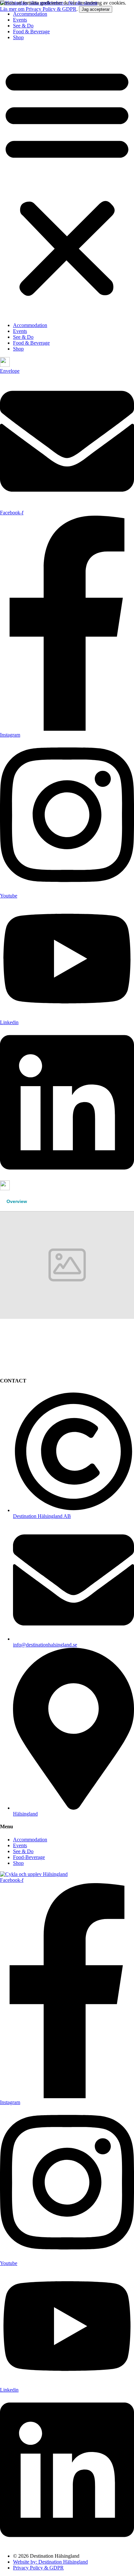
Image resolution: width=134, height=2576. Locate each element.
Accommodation (30, 14)
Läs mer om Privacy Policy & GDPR (38, 9)
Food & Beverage (31, 31)
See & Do (23, 26)
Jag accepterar (96, 9)
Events (20, 20)
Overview (17, 1201)
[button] (67, 181)
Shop (18, 37)
